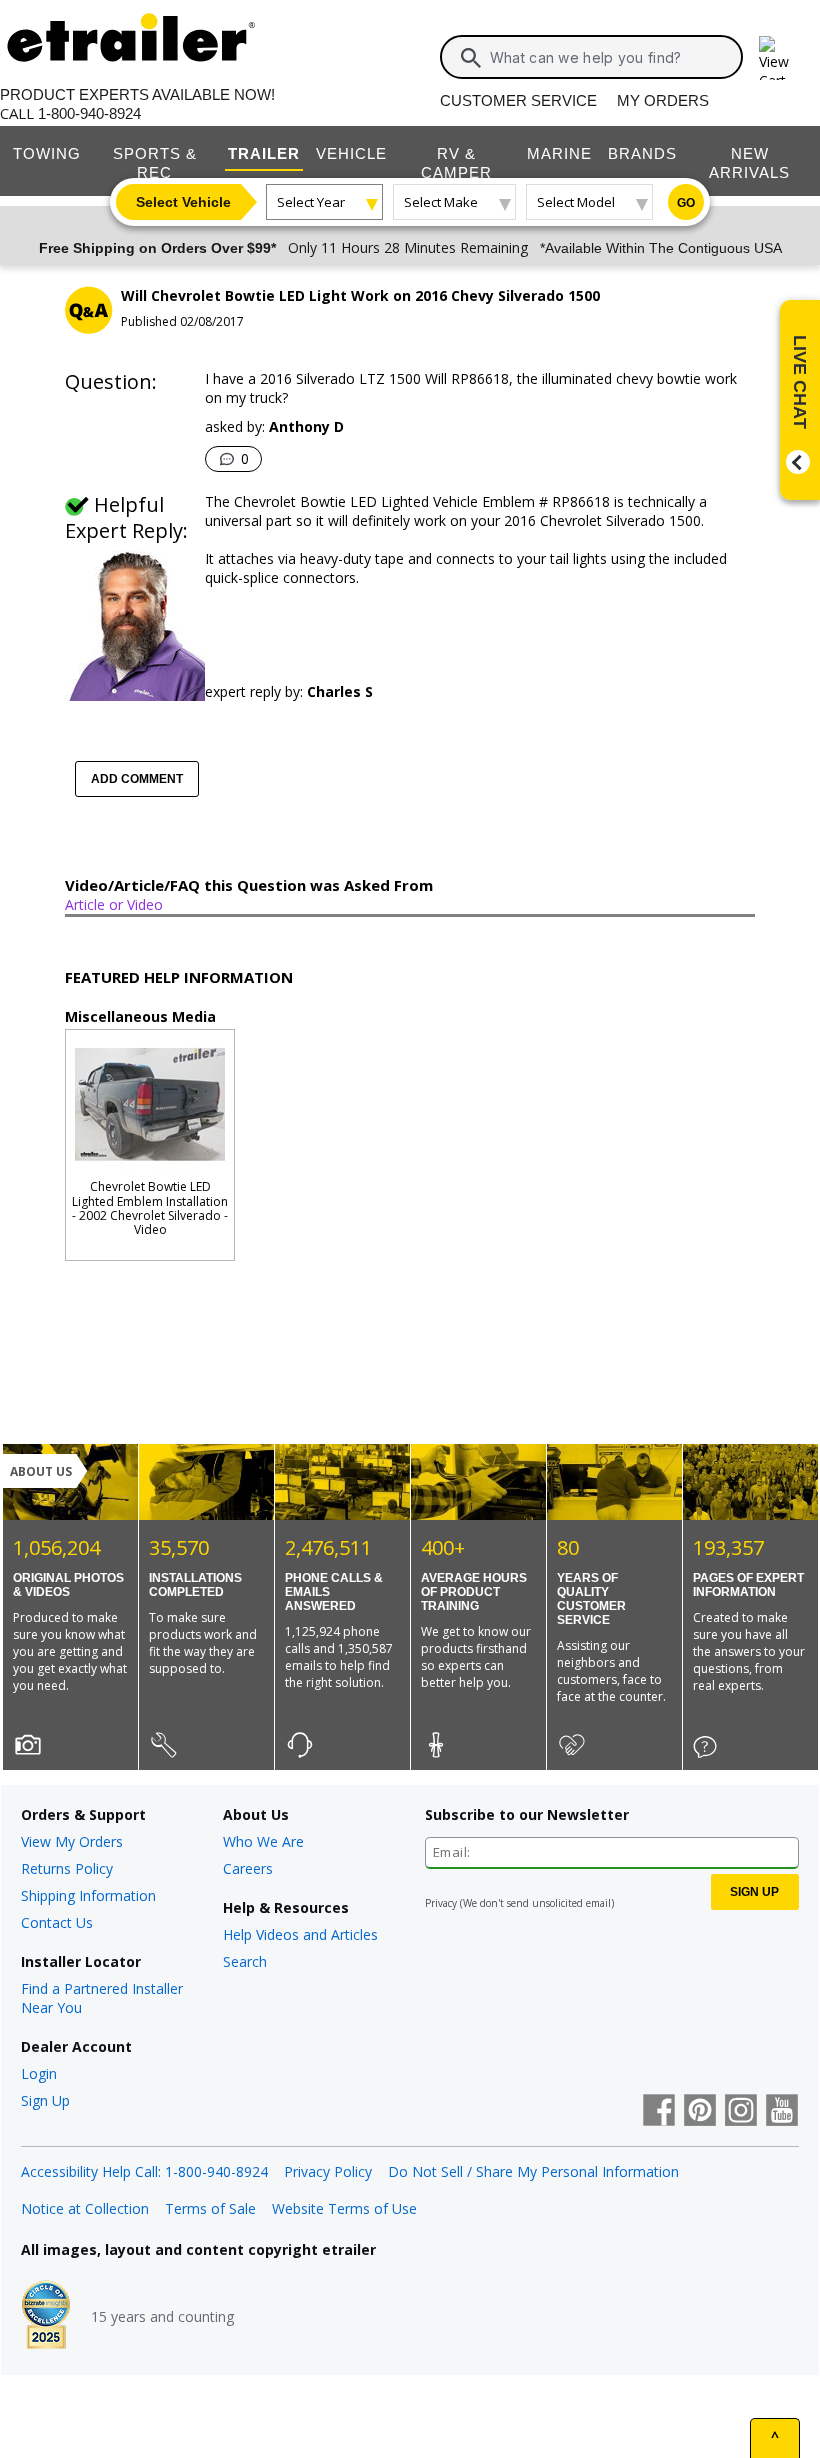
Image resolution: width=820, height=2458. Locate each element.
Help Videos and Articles (300, 1934)
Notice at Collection (85, 2208)
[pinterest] (700, 2112)
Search (245, 1961)
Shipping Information (88, 1895)
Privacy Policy (328, 2171)
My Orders (663, 100)
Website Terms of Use (344, 2208)
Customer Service (518, 100)
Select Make (441, 202)
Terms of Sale (210, 2208)
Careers (248, 1868)
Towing (47, 153)
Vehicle (351, 153)
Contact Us (57, 1922)
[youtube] (782, 2112)
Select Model (576, 202)
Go (686, 203)
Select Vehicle (183, 202)
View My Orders (72, 1841)
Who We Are (263, 1841)
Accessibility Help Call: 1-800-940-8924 (144, 2171)
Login (39, 2073)
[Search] (471, 58)
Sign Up (45, 2100)
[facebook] (659, 2112)
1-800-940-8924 (89, 113)
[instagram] (741, 2112)
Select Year (311, 202)
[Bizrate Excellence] (46, 2317)
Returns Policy (67, 1868)
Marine (559, 153)
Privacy (441, 1903)
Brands (642, 153)
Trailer (264, 153)
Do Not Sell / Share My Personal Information (533, 2171)
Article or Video (114, 904)
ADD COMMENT (137, 779)
